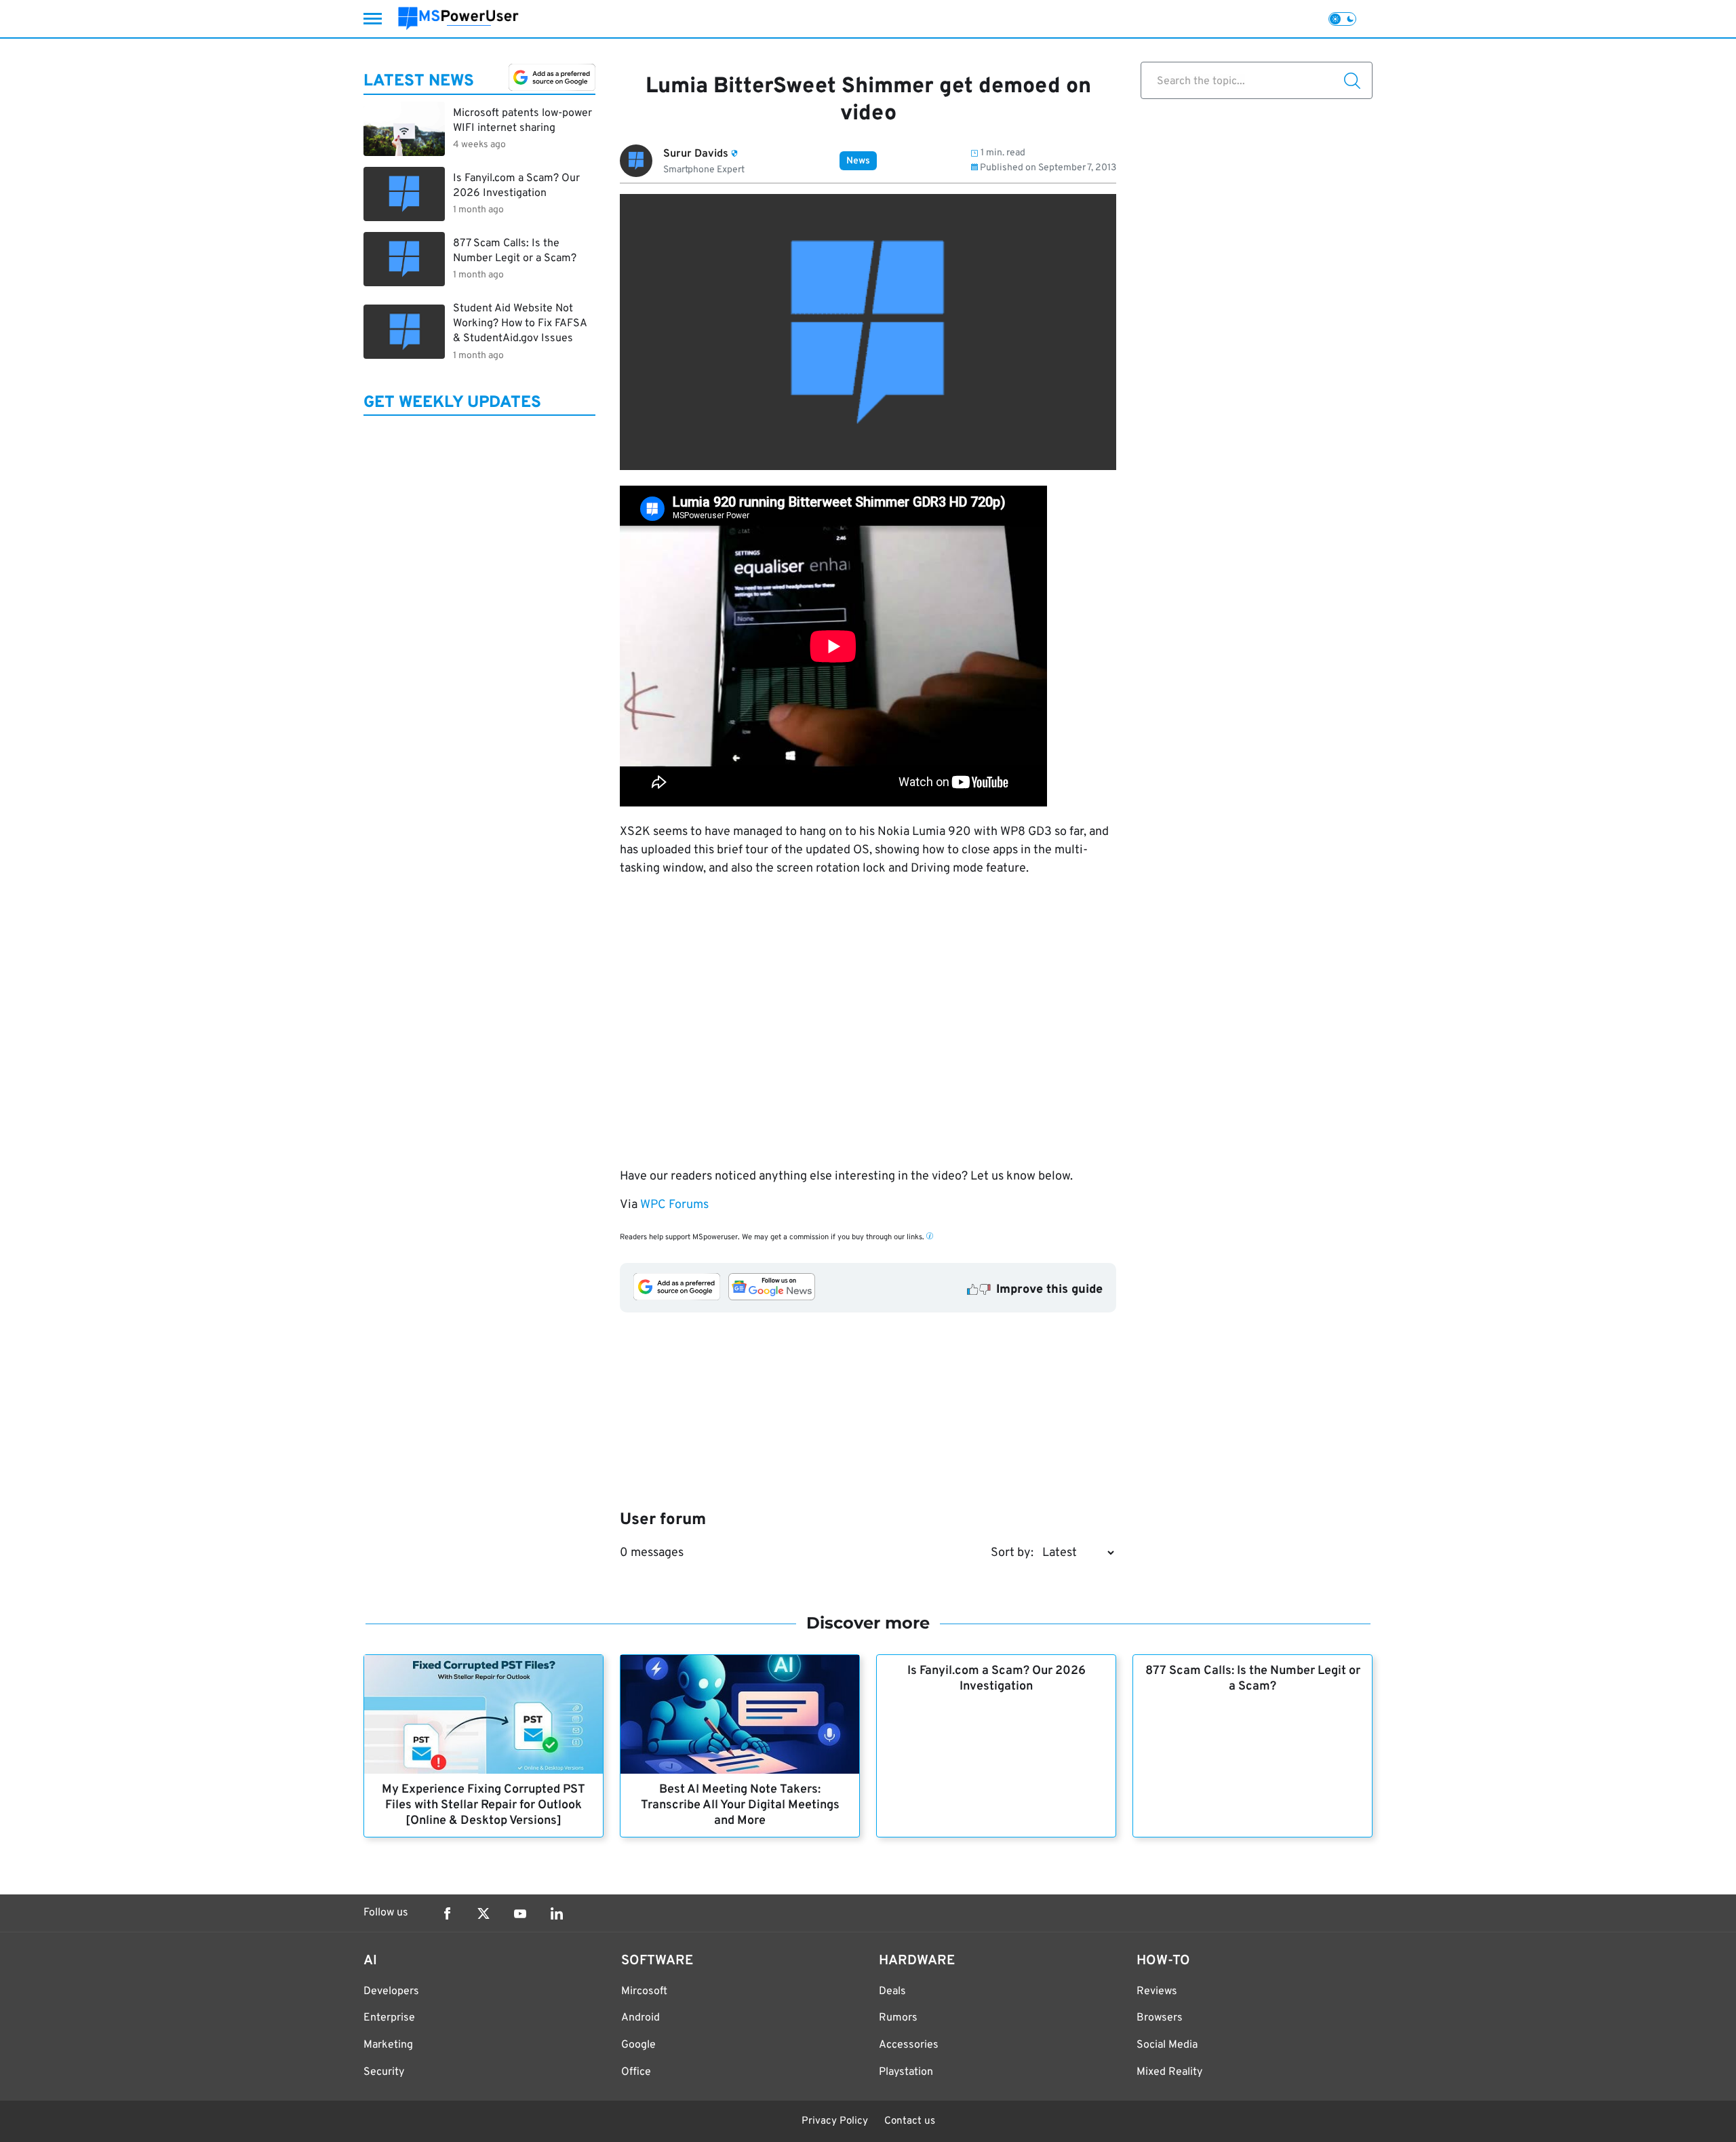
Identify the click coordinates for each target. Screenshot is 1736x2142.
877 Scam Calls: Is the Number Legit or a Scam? (1253, 1679)
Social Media (1167, 2045)
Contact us (910, 2121)
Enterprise (389, 2018)
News (858, 161)
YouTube (520, 1913)
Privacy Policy (835, 2121)
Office (636, 2072)
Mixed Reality (1169, 2072)
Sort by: (1012, 1553)
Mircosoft (644, 1991)
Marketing (388, 2045)
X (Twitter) (484, 1913)
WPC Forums (674, 1205)
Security (384, 2072)
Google (638, 2045)
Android (640, 2018)
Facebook (447, 1913)
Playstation (906, 2072)
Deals (892, 1991)
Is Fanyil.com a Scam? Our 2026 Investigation (997, 1679)
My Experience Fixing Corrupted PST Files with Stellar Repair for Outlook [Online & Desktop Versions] (484, 1805)
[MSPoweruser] (458, 19)
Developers (391, 1991)
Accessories (909, 2045)
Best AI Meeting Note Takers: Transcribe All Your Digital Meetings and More (740, 1805)
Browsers (1160, 2018)
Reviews (1157, 1991)
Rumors (898, 2018)
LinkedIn (557, 1913)
